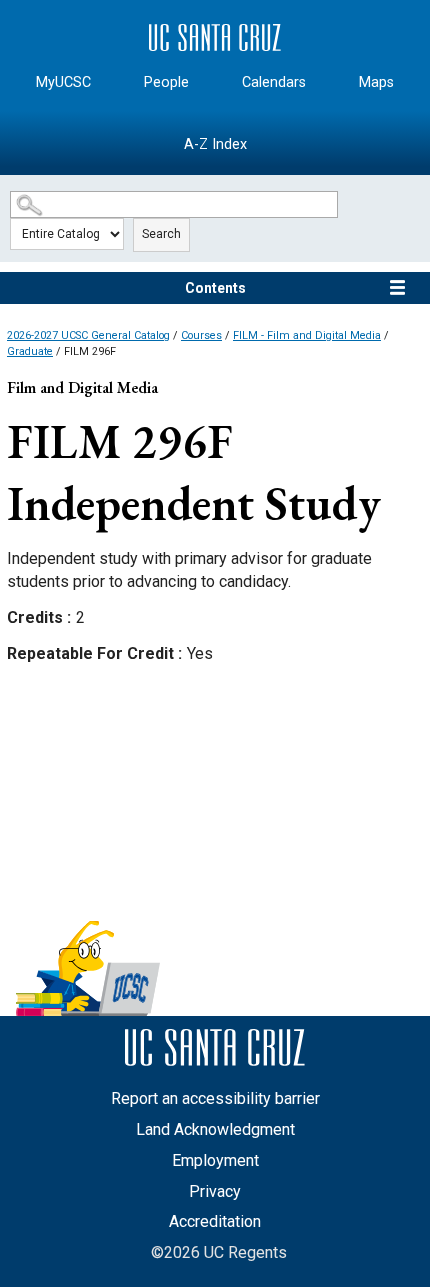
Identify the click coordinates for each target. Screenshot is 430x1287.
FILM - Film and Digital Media (307, 335)
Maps (376, 82)
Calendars (274, 82)
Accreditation (215, 1221)
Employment (215, 1160)
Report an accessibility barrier (215, 1098)
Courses (201, 335)
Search (161, 234)
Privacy (215, 1191)
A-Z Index (215, 144)
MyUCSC (63, 82)
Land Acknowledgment (215, 1129)
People (166, 82)
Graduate (30, 351)
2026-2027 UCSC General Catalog (88, 335)
